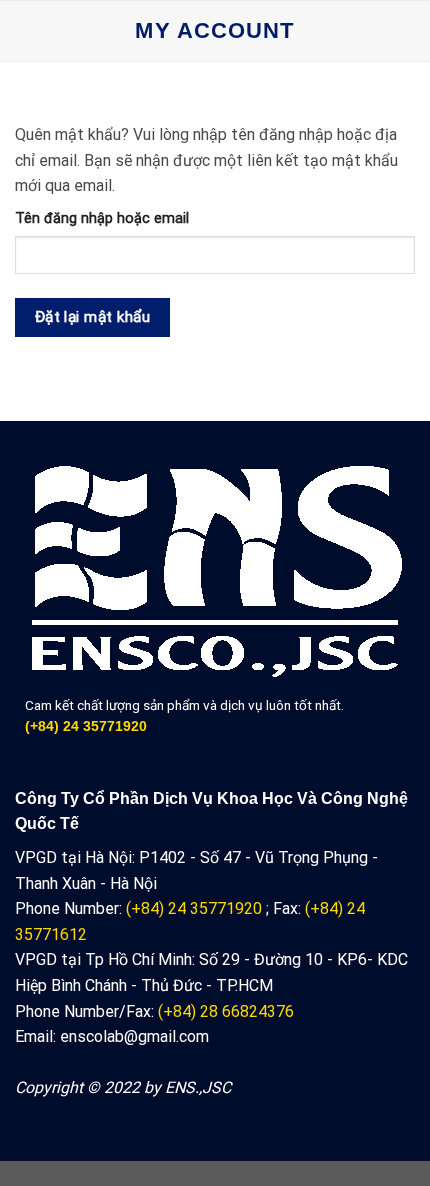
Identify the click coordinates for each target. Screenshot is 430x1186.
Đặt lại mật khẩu (92, 317)
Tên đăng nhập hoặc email (102, 218)
